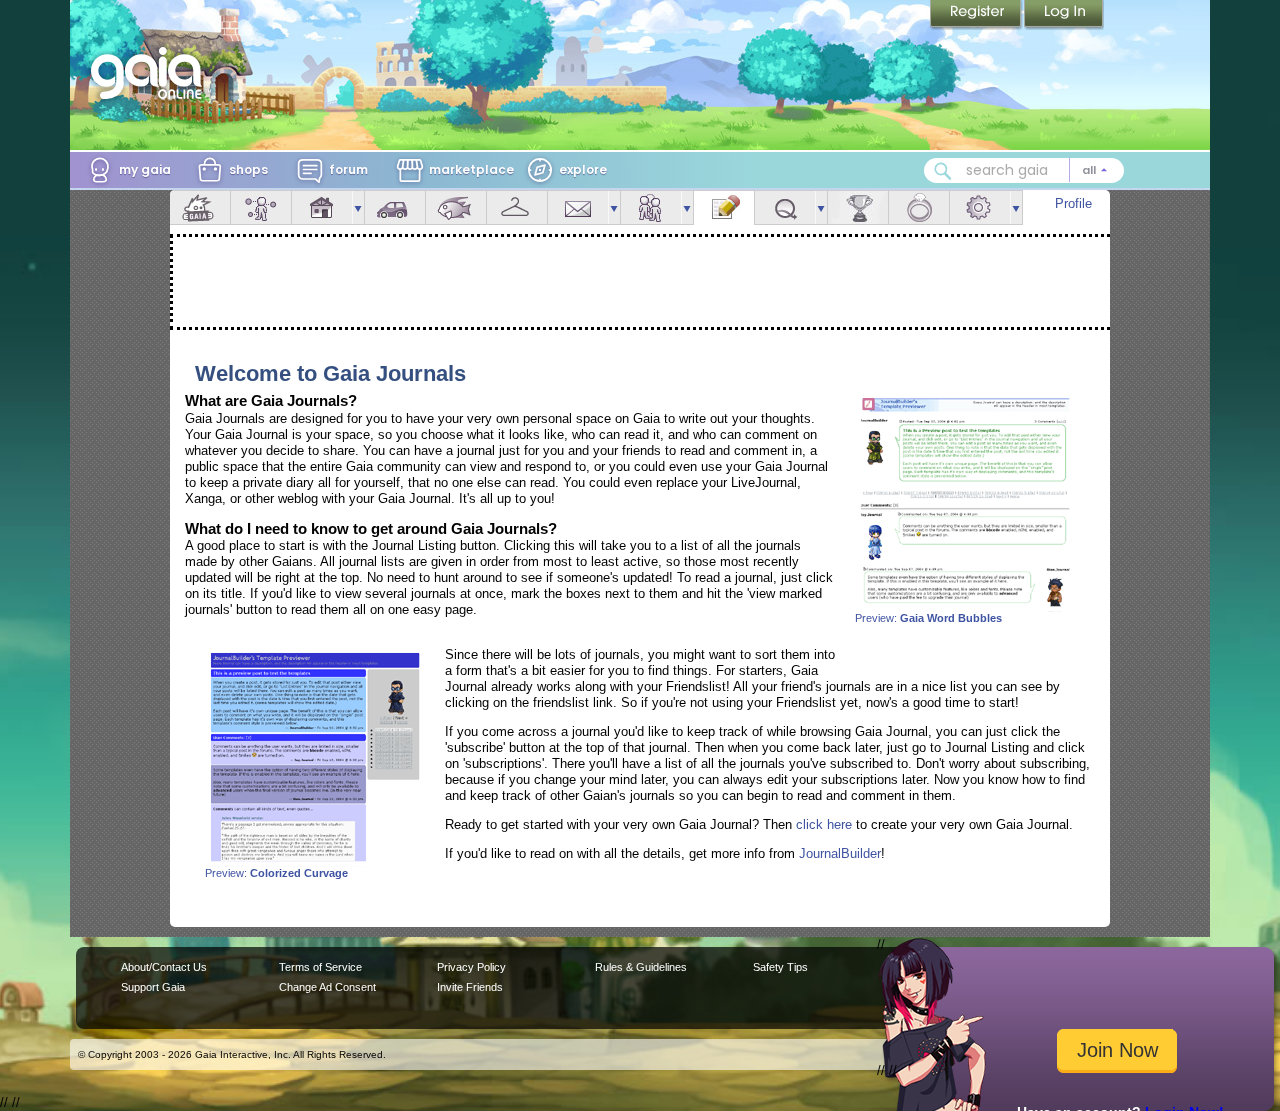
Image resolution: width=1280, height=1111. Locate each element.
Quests (785, 207)
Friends (651, 207)
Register (977, 15)
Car (395, 207)
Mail (578, 207)
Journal (724, 207)
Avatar (261, 207)
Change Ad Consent (327, 987)
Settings (980, 207)
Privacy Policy (471, 967)
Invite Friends (470, 987)
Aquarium (456, 207)
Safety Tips (780, 967)
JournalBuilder (840, 853)
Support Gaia (153, 987)
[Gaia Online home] (151, 73)
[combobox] (1024, 170)
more (358, 207)
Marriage (919, 207)
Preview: (928, 618)
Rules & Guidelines (641, 967)
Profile (1073, 203)
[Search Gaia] (943, 171)
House (322, 207)
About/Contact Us (164, 967)
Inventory (517, 207)
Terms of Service (320, 967)
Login (1064, 15)
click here (824, 824)
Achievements (858, 207)
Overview (200, 207)
